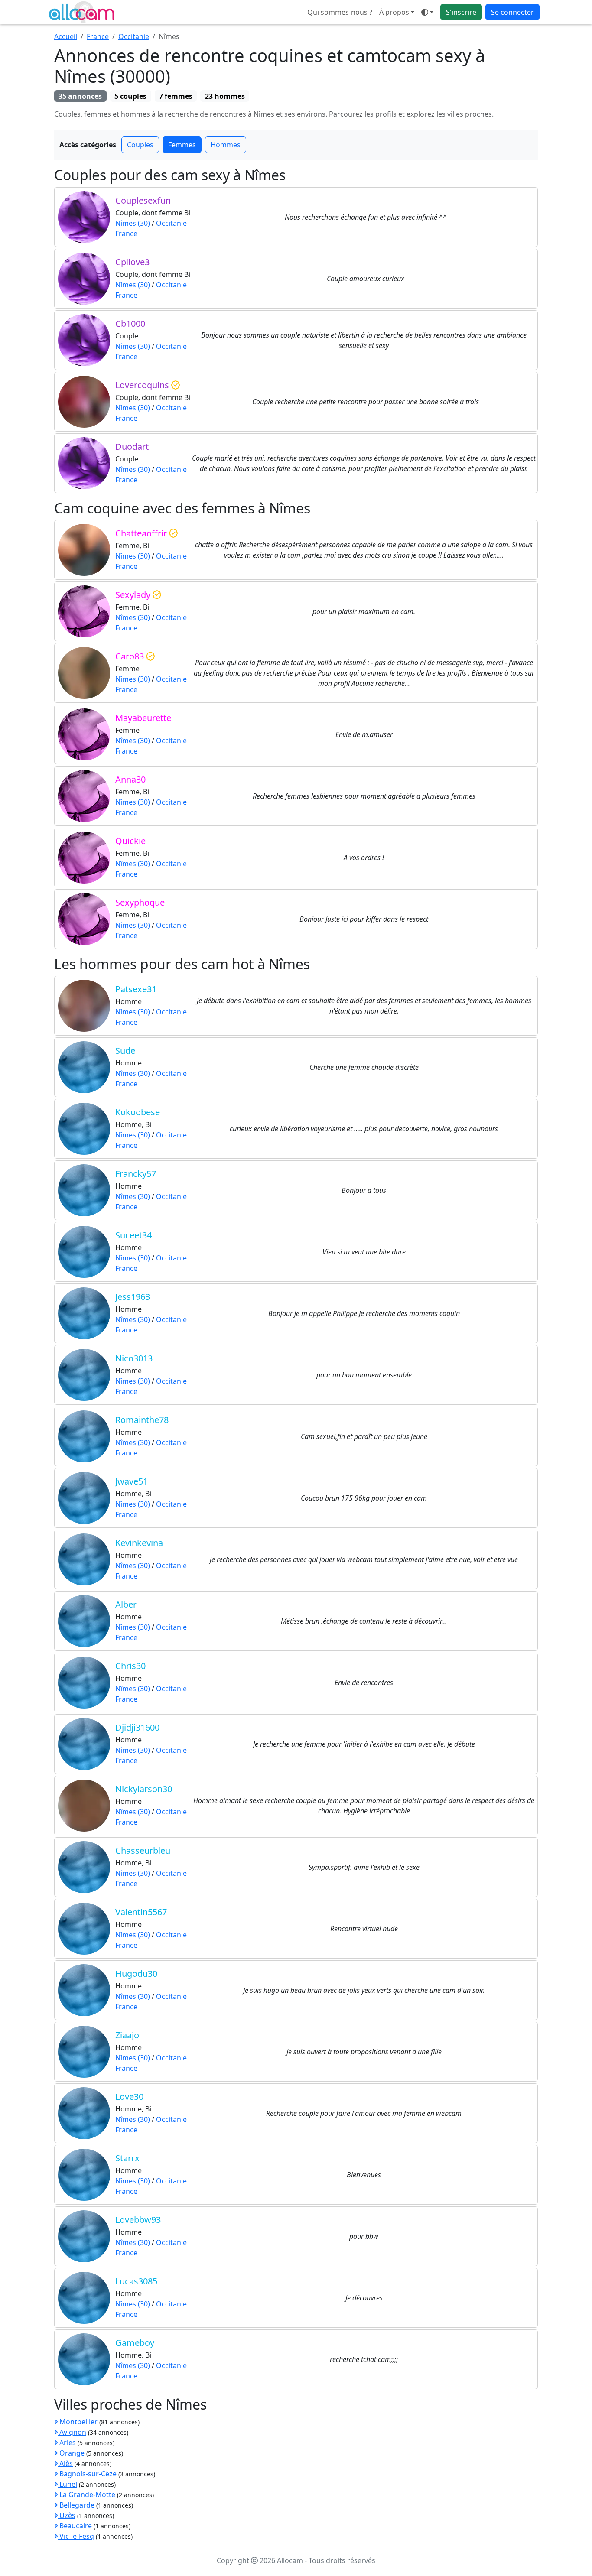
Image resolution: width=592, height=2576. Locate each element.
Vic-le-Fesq (76, 2536)
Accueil (66, 36)
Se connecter (512, 12)
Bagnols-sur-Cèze (87, 2474)
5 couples (130, 96)
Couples (140, 145)
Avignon (72, 2432)
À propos (394, 12)
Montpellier (78, 2422)
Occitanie (134, 36)
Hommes (226, 145)
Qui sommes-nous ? (340, 12)
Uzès (67, 2515)
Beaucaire (75, 2526)
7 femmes (176, 96)
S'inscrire (461, 12)
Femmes (182, 145)
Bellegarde (76, 2505)
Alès (65, 2463)
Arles (67, 2443)
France (98, 36)
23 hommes (225, 96)
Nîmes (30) (133, 223)
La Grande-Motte (86, 2495)
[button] (427, 12)
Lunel (67, 2484)
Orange (71, 2453)
